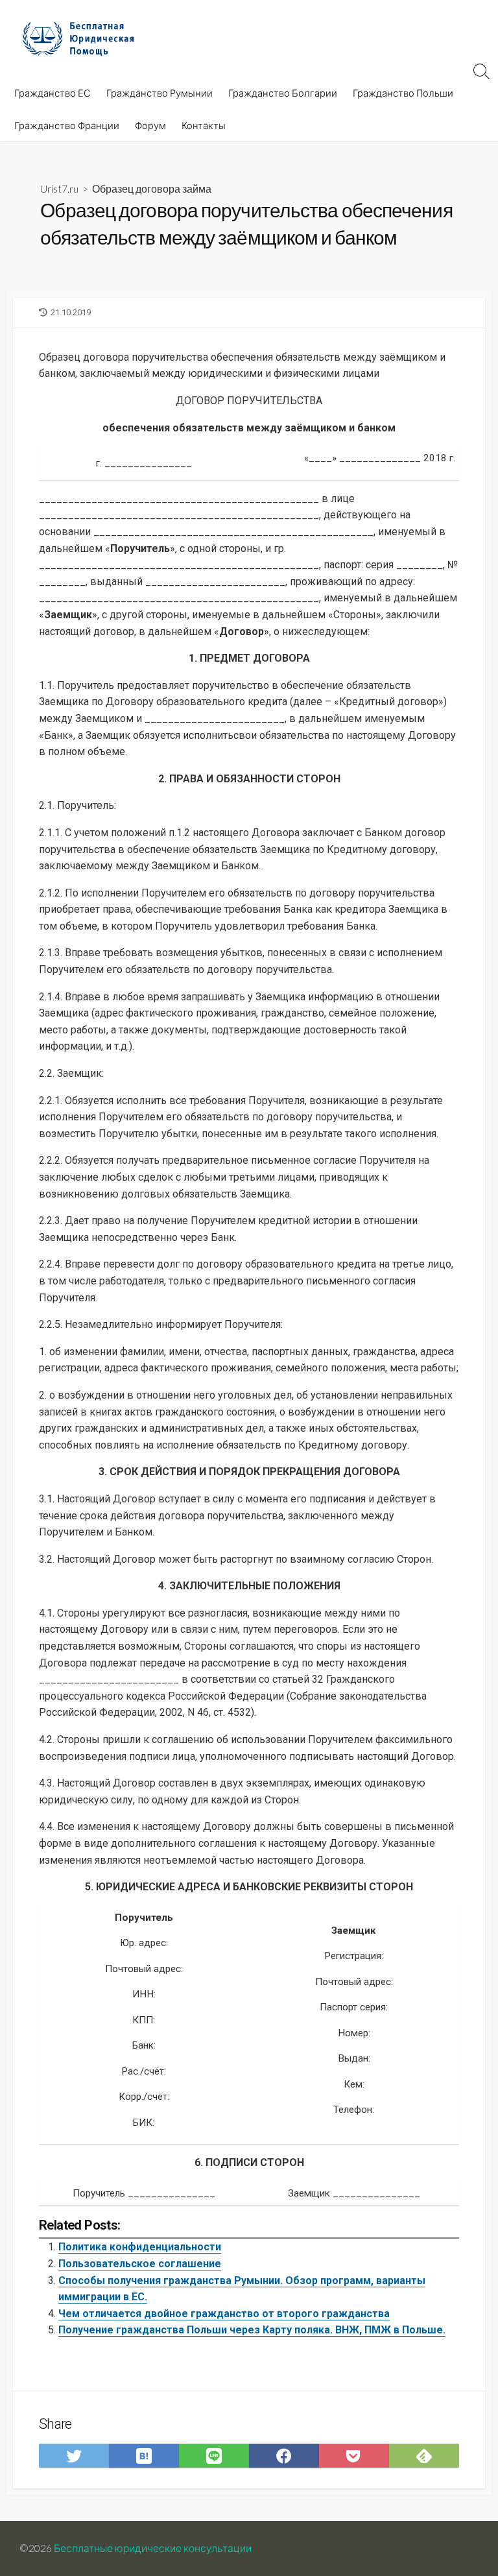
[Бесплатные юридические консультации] (84, 38)
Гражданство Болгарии (283, 93)
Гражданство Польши (403, 93)
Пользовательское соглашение (140, 2264)
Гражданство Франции (67, 125)
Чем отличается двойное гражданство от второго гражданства (224, 2314)
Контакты (204, 125)
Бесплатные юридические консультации (153, 2548)
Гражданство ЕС (53, 93)
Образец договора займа (152, 188)
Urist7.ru (59, 188)
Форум (150, 125)
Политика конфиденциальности (140, 2247)
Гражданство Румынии (160, 93)
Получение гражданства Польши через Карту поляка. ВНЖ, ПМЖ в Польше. (252, 2330)
